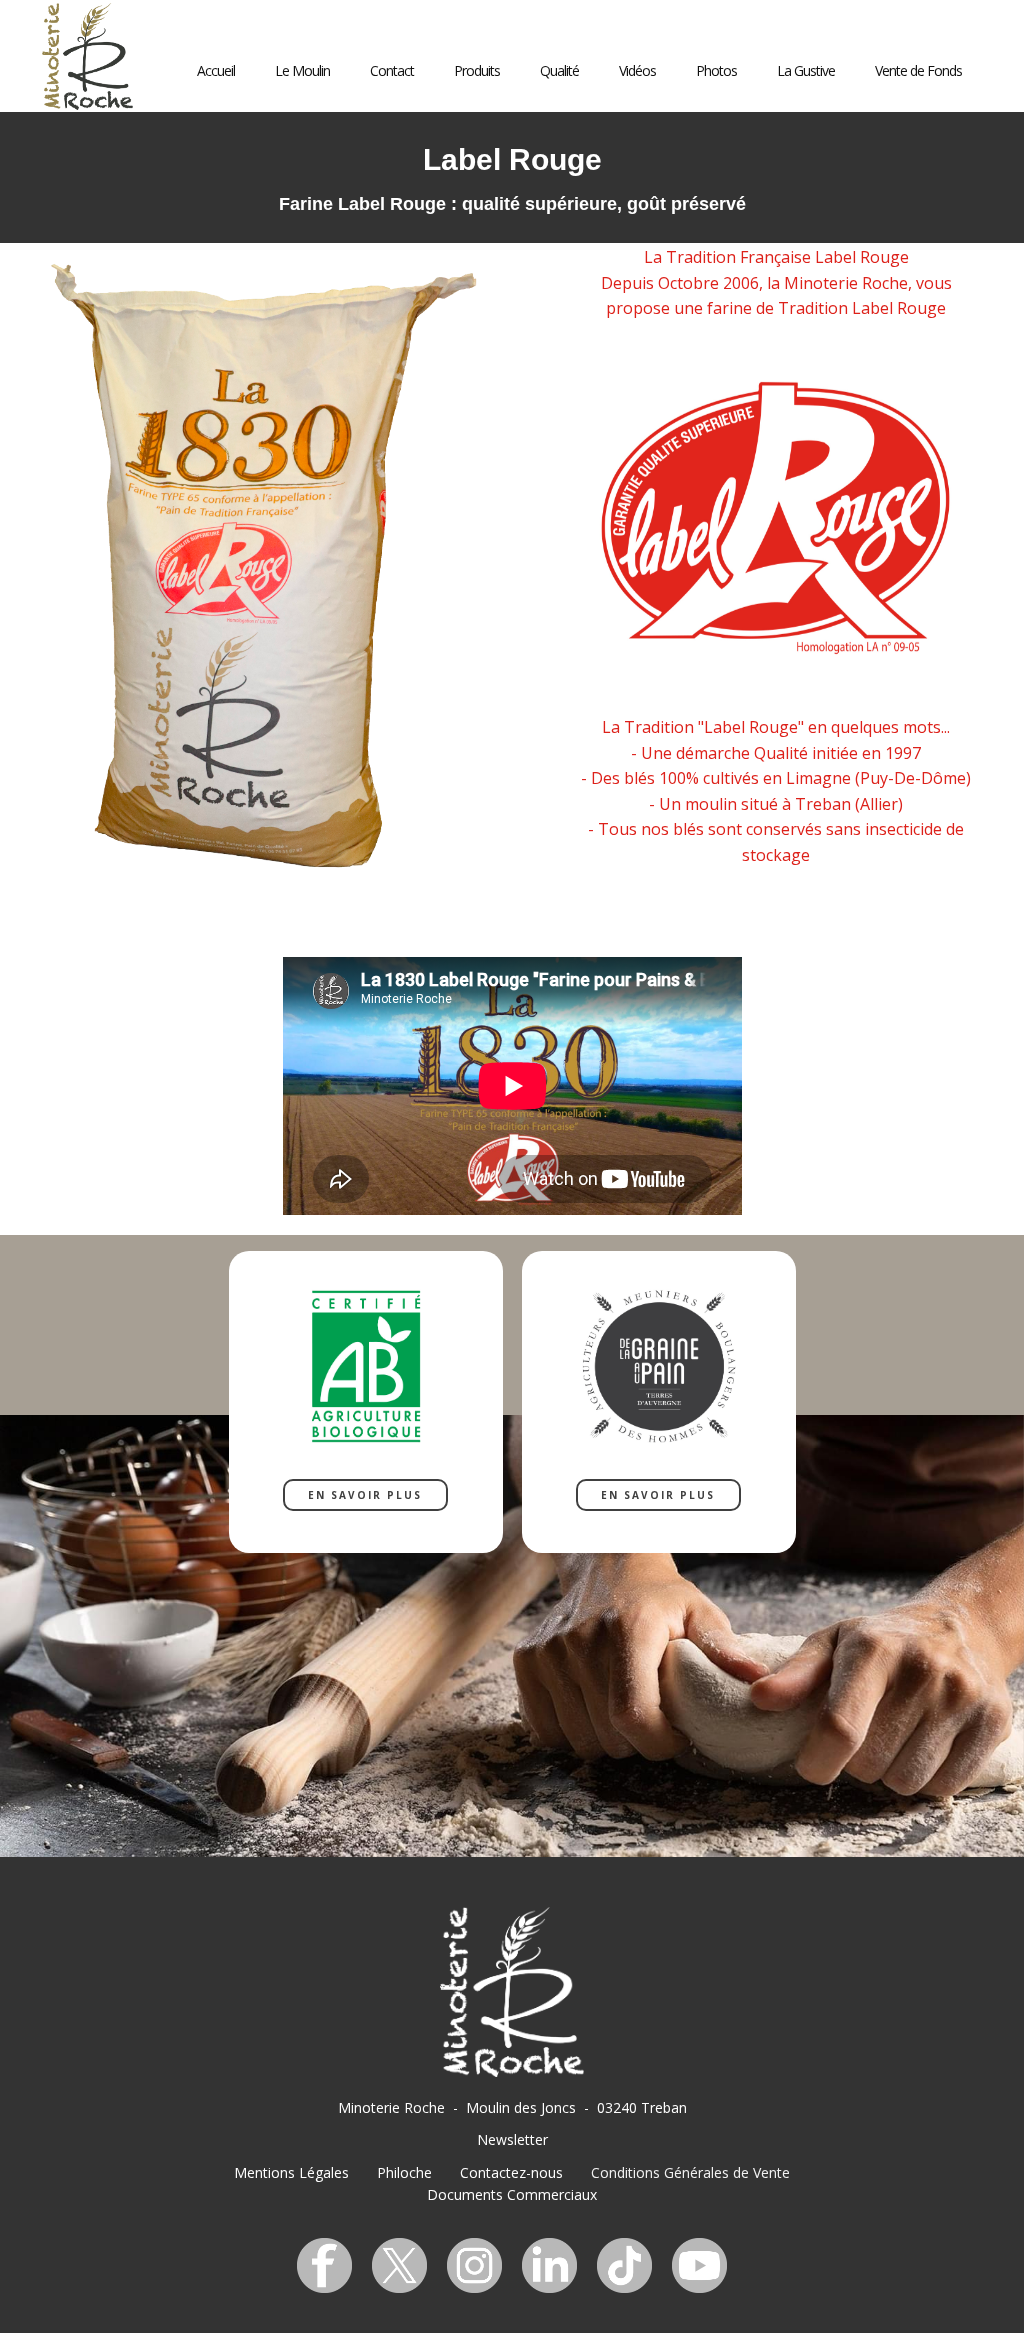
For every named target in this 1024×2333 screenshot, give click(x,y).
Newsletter (512, 2139)
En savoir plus (365, 1495)
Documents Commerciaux (512, 2194)
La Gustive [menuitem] (806, 70)
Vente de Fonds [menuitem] (918, 70)
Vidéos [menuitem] (637, 70)
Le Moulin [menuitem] (302, 70)
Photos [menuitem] (716, 70)
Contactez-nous (511, 2172)
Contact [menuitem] (392, 70)
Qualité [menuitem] (559, 70)
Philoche (404, 2172)
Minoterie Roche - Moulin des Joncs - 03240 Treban (512, 2107)
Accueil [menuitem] (216, 70)
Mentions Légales (291, 2172)
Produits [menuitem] (477, 70)
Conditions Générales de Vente (690, 2172)
